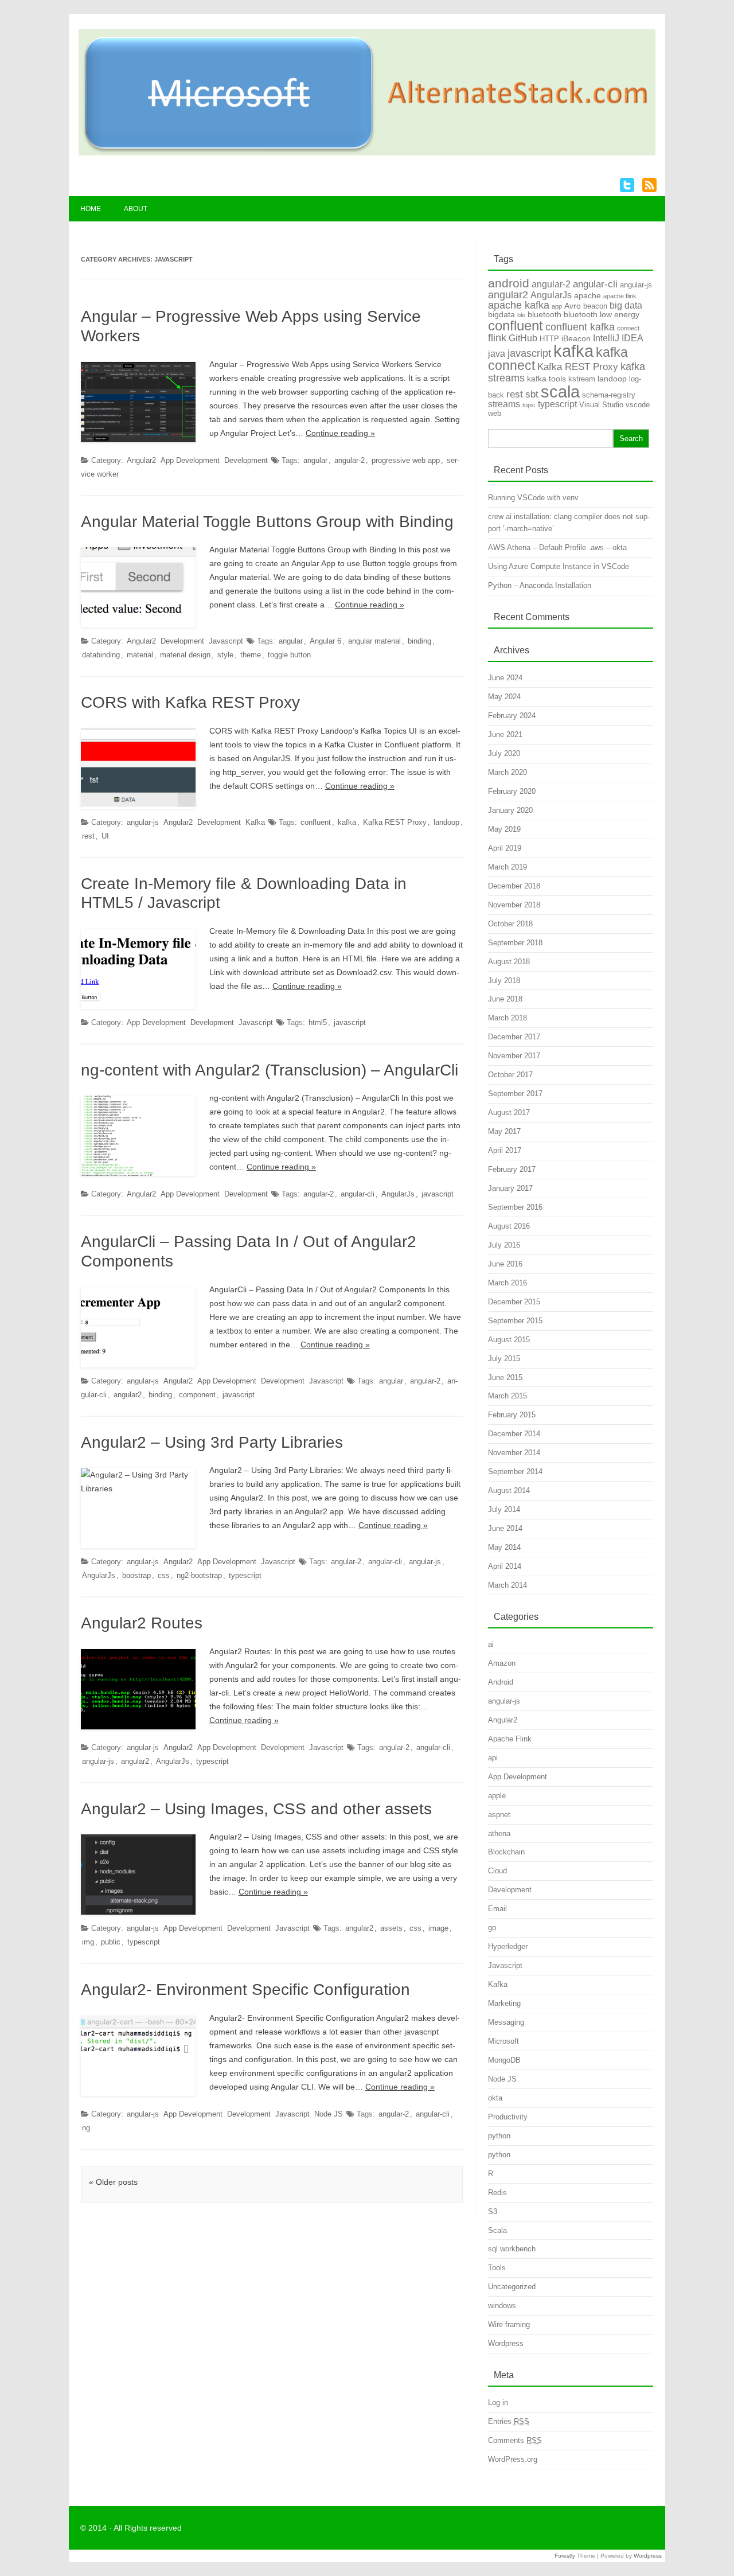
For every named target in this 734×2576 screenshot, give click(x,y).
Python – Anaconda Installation (540, 585)
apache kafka (519, 305)
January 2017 (510, 1188)
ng (86, 2128)
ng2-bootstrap (199, 1575)
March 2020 (507, 772)
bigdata (501, 314)
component (197, 1395)
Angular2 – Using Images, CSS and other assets (256, 1809)
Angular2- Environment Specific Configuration (245, 1990)
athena (499, 1833)
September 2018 (515, 943)
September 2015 (515, 1321)
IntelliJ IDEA (618, 338)
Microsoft (503, 2041)
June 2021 (505, 734)
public (111, 1942)
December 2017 (514, 1037)
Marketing (504, 2003)
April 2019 (505, 848)
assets (391, 1928)
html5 (318, 1022)
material (140, 655)
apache (587, 295)
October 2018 (510, 924)
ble (521, 315)
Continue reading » (340, 433)
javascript (350, 1022)
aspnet (499, 1815)
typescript (245, 1575)
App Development (190, 460)
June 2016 (505, 1264)
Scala (497, 2230)
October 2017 (510, 1075)
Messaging (506, 2022)
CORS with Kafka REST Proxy (190, 702)
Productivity (508, 2117)
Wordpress (506, 2343)
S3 (493, 2211)
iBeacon (576, 338)
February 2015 (512, 1415)
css (164, 1575)
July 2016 (504, 1245)
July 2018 (504, 981)
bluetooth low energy (602, 314)
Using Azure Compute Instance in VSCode (559, 566)
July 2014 (504, 1509)
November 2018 (514, 905)
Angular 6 (325, 641)
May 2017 (504, 1131)
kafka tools (546, 379)
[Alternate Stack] (367, 153)
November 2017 (514, 1056)
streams (504, 404)
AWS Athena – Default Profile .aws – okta (557, 547)
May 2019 (504, 829)
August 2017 (509, 1112)
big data (626, 305)
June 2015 (505, 1377)
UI (105, 836)
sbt (532, 394)
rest (88, 836)
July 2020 (504, 753)
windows (502, 2306)
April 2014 (505, 1566)
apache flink (620, 296)
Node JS (329, 2114)
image (438, 1928)
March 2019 (507, 867)
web (495, 413)
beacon (595, 306)
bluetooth (544, 314)
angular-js (143, 822)
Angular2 (141, 460)
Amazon (502, 1663)
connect (628, 328)
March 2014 (507, 1585)
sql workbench (512, 2249)
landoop (446, 822)
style (225, 655)
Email (497, 1909)
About (136, 209)
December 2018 (514, 886)
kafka (347, 822)
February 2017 (512, 1169)
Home (91, 209)
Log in (498, 2402)
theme (251, 655)
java (497, 354)
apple (497, 1796)
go (492, 1928)
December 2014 (514, 1434)
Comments (515, 2440)
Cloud (497, 1871)
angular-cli (358, 1194)
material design (185, 655)
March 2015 (507, 1396)
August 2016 (509, 1226)
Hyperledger (508, 1946)
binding (419, 641)
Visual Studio (601, 405)
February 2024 (512, 716)
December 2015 (514, 1302)
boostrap (136, 1575)
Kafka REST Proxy (395, 822)
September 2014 (515, 1472)
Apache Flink (510, 1739)
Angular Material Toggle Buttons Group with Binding (267, 522)
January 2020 (510, 810)
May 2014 (504, 1547)
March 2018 (507, 1018)
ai (491, 1644)
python (499, 2136)
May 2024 (504, 697)
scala (560, 391)
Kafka (255, 822)
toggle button (289, 655)
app (557, 306)
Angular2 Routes (142, 1623)
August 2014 (509, 1490)
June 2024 (505, 678)
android (509, 283)
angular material (374, 641)
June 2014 (505, 1528)
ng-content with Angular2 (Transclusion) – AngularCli (270, 1070)
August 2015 (509, 1340)
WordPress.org (513, 2459)
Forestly (565, 2556)
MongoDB (504, 2060)
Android (501, 1682)
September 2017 (515, 1094)
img (88, 1942)
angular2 (128, 1395)
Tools (497, 2268)
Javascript (226, 641)
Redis (497, 2193)
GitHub (523, 338)
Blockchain (506, 1852)
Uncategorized (512, 2287)
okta (495, 2098)
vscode (638, 405)
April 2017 (505, 1150)
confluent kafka (580, 327)
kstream (582, 379)
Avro (573, 306)
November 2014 (514, 1453)
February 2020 (512, 791)
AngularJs (398, 1194)
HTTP (549, 339)
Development (246, 460)
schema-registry (609, 395)
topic (529, 405)
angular (315, 460)
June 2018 (505, 999)
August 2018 (509, 962)
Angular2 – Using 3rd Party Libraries (212, 1442)
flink (497, 338)
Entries (509, 2421)
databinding (101, 655)
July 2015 (504, 1359)
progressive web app (406, 460)
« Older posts (113, 2182)
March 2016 (507, 1283)
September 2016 (515, 1207)
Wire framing (509, 2324)
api (493, 1758)
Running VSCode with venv (533, 498)
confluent (316, 822)
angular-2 (350, 460)
